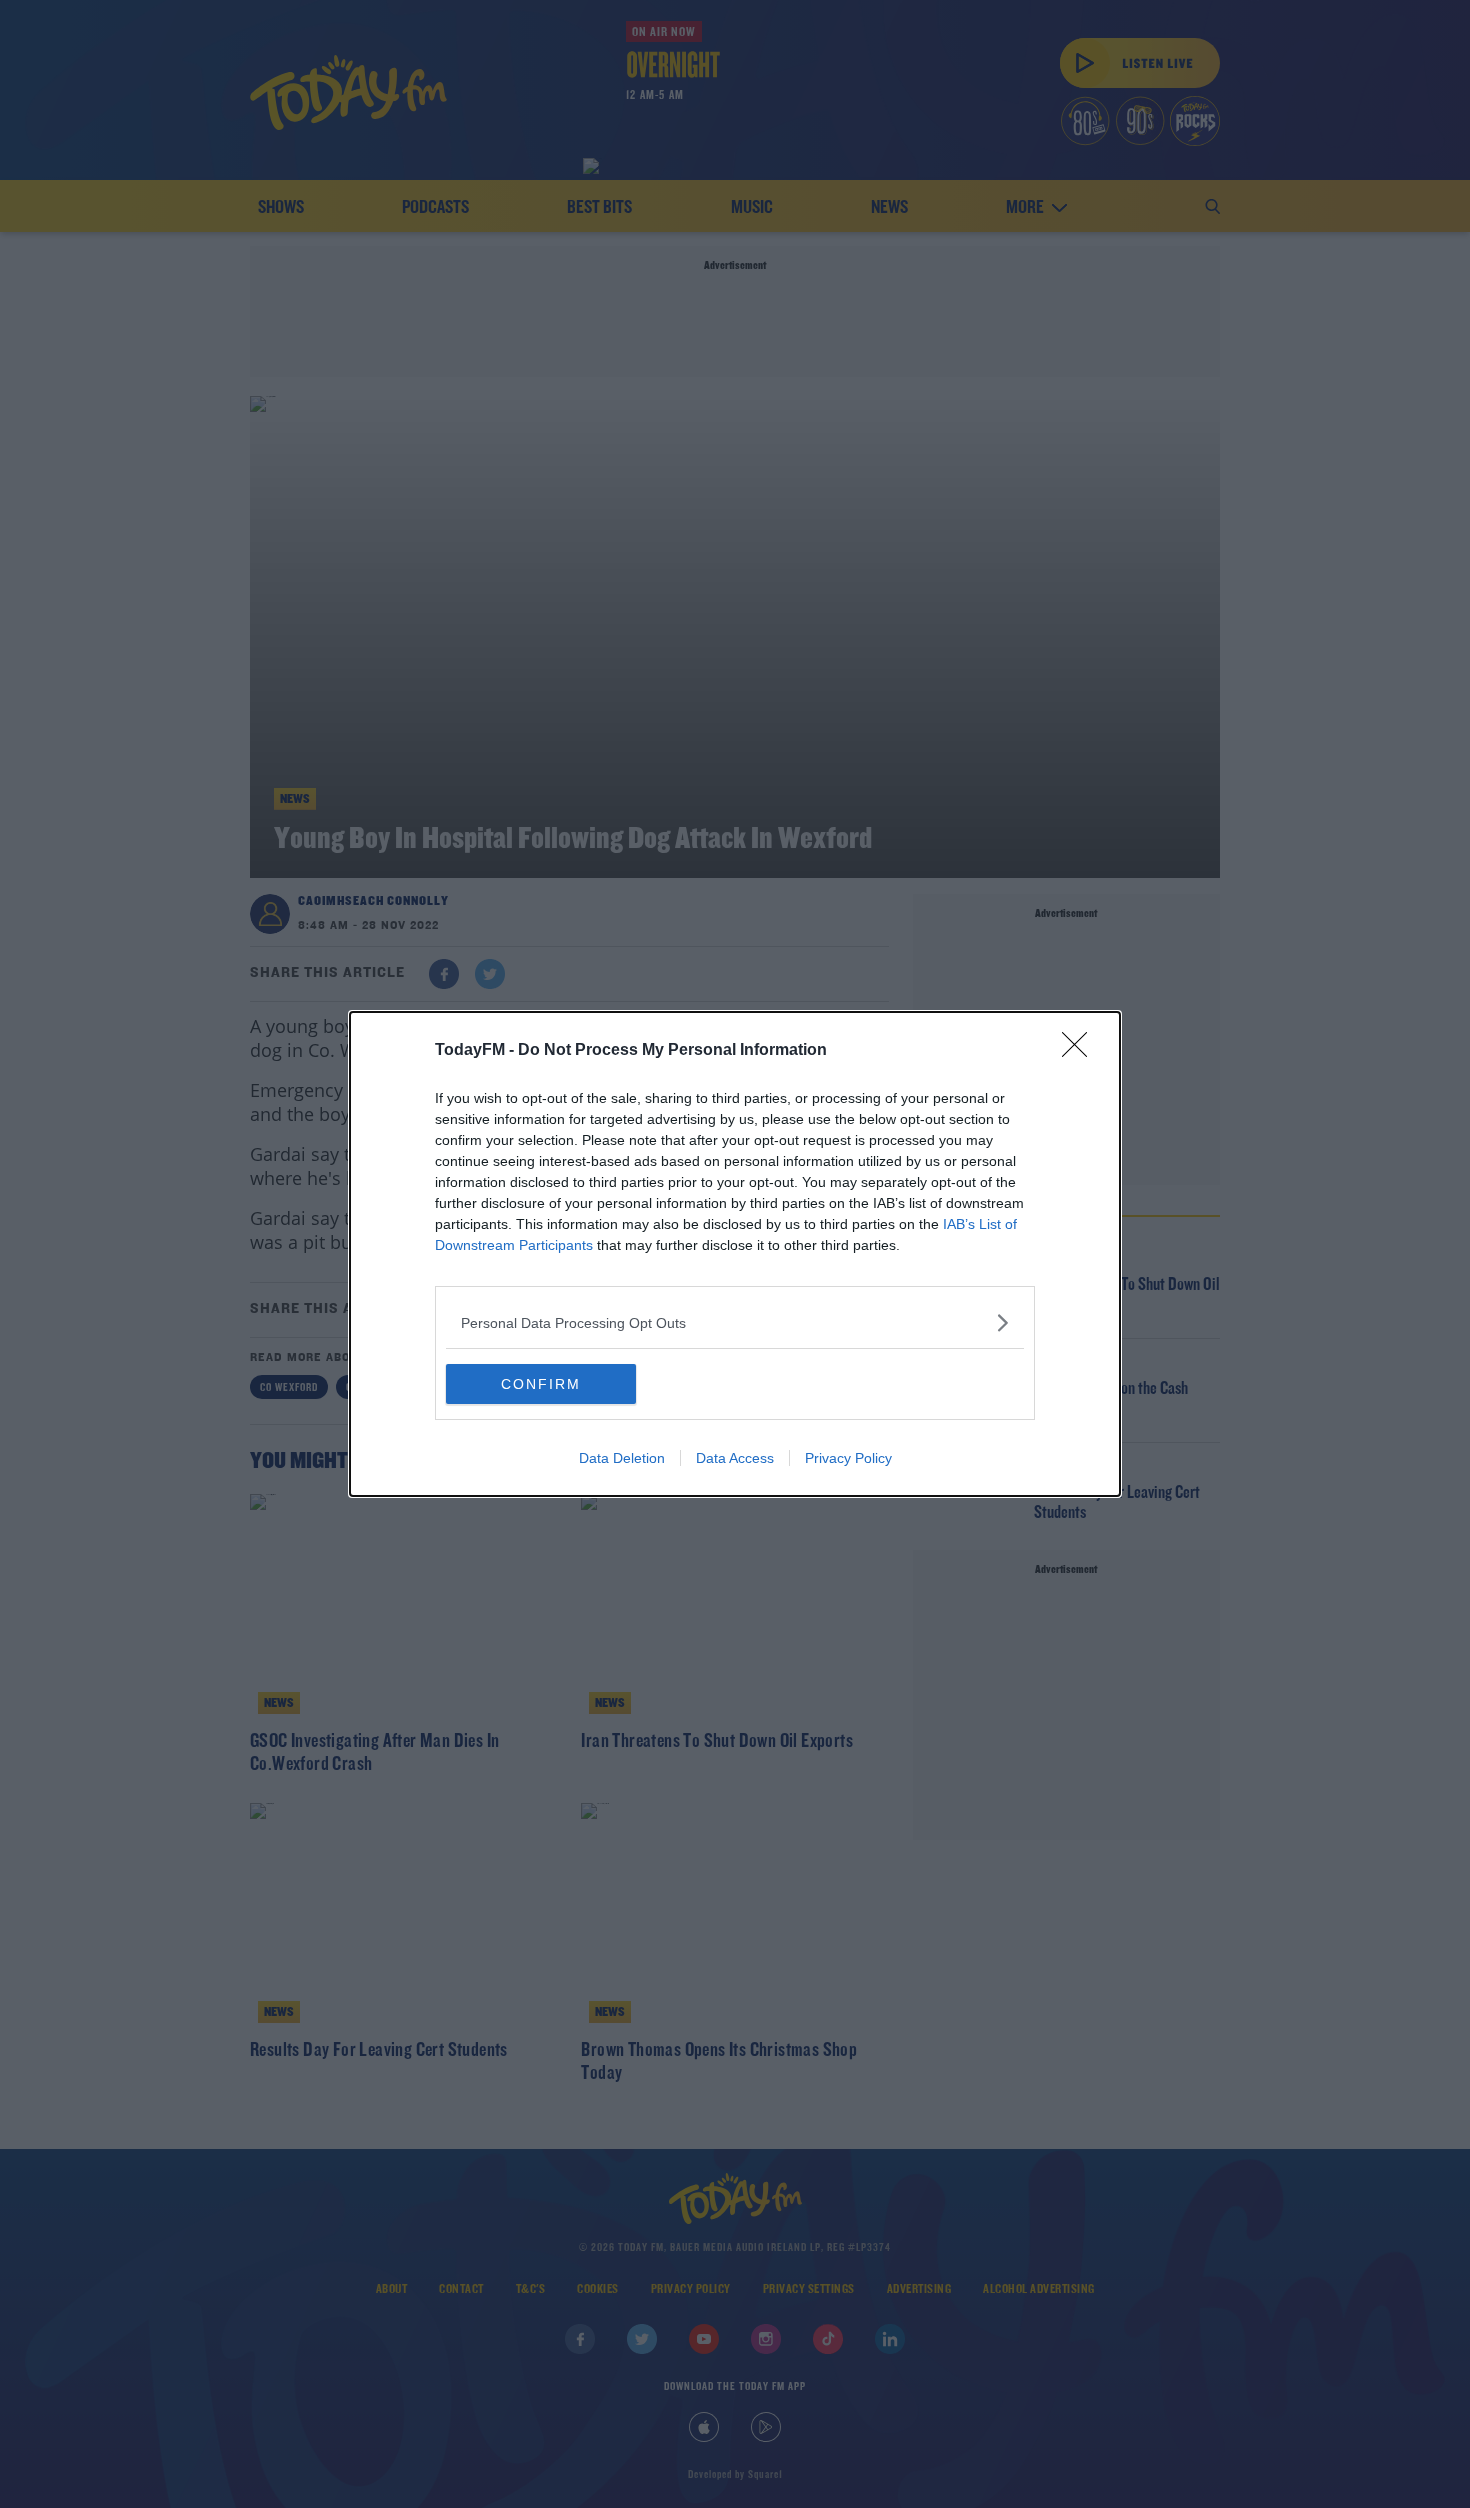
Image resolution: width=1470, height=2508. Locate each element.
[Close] (1081, 1051)
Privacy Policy (848, 1458)
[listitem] (735, 1322)
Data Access (735, 1458)
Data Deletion (622, 1458)
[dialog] (735, 1254)
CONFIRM (541, 1384)
